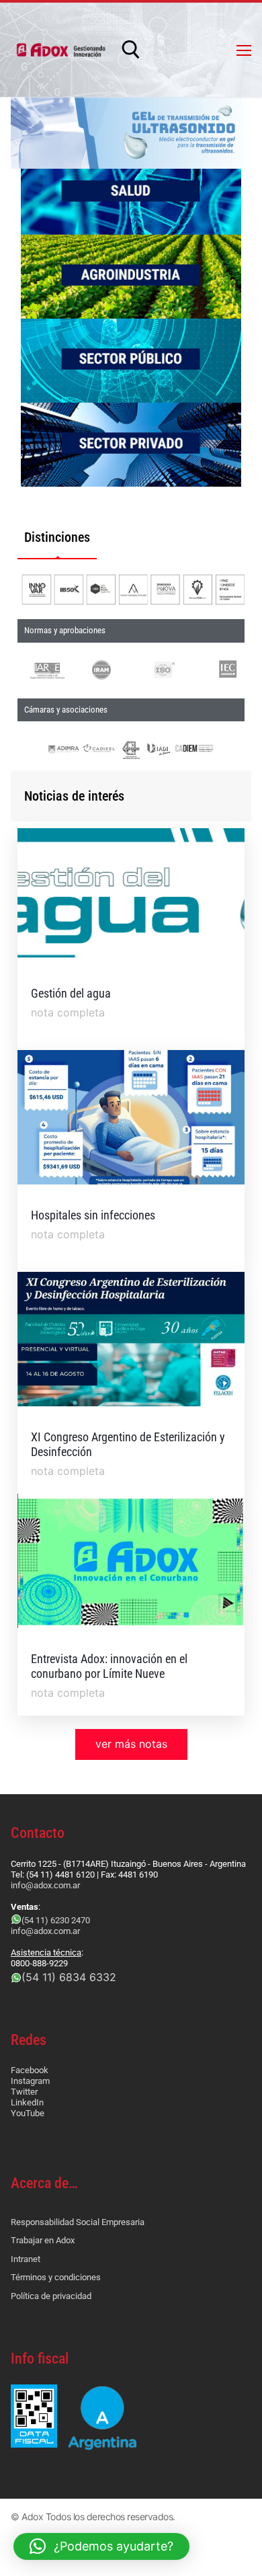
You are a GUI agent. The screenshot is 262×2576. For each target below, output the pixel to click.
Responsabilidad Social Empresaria (78, 2222)
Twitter (24, 2092)
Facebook (30, 2070)
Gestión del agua (71, 993)
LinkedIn (27, 2102)
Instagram (30, 2081)
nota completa (68, 1012)
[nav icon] (244, 50)
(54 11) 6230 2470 (56, 1920)
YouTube (28, 2113)
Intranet (26, 2259)
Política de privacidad (51, 2296)
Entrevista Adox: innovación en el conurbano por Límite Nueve (109, 1666)
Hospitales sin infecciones (93, 1215)
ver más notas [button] (131, 1744)
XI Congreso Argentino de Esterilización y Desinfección (128, 1444)
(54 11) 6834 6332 (69, 1977)
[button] (101, 2546)
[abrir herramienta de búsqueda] (131, 50)
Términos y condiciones (56, 2277)
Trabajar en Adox (43, 2240)
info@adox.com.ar (45, 1885)
